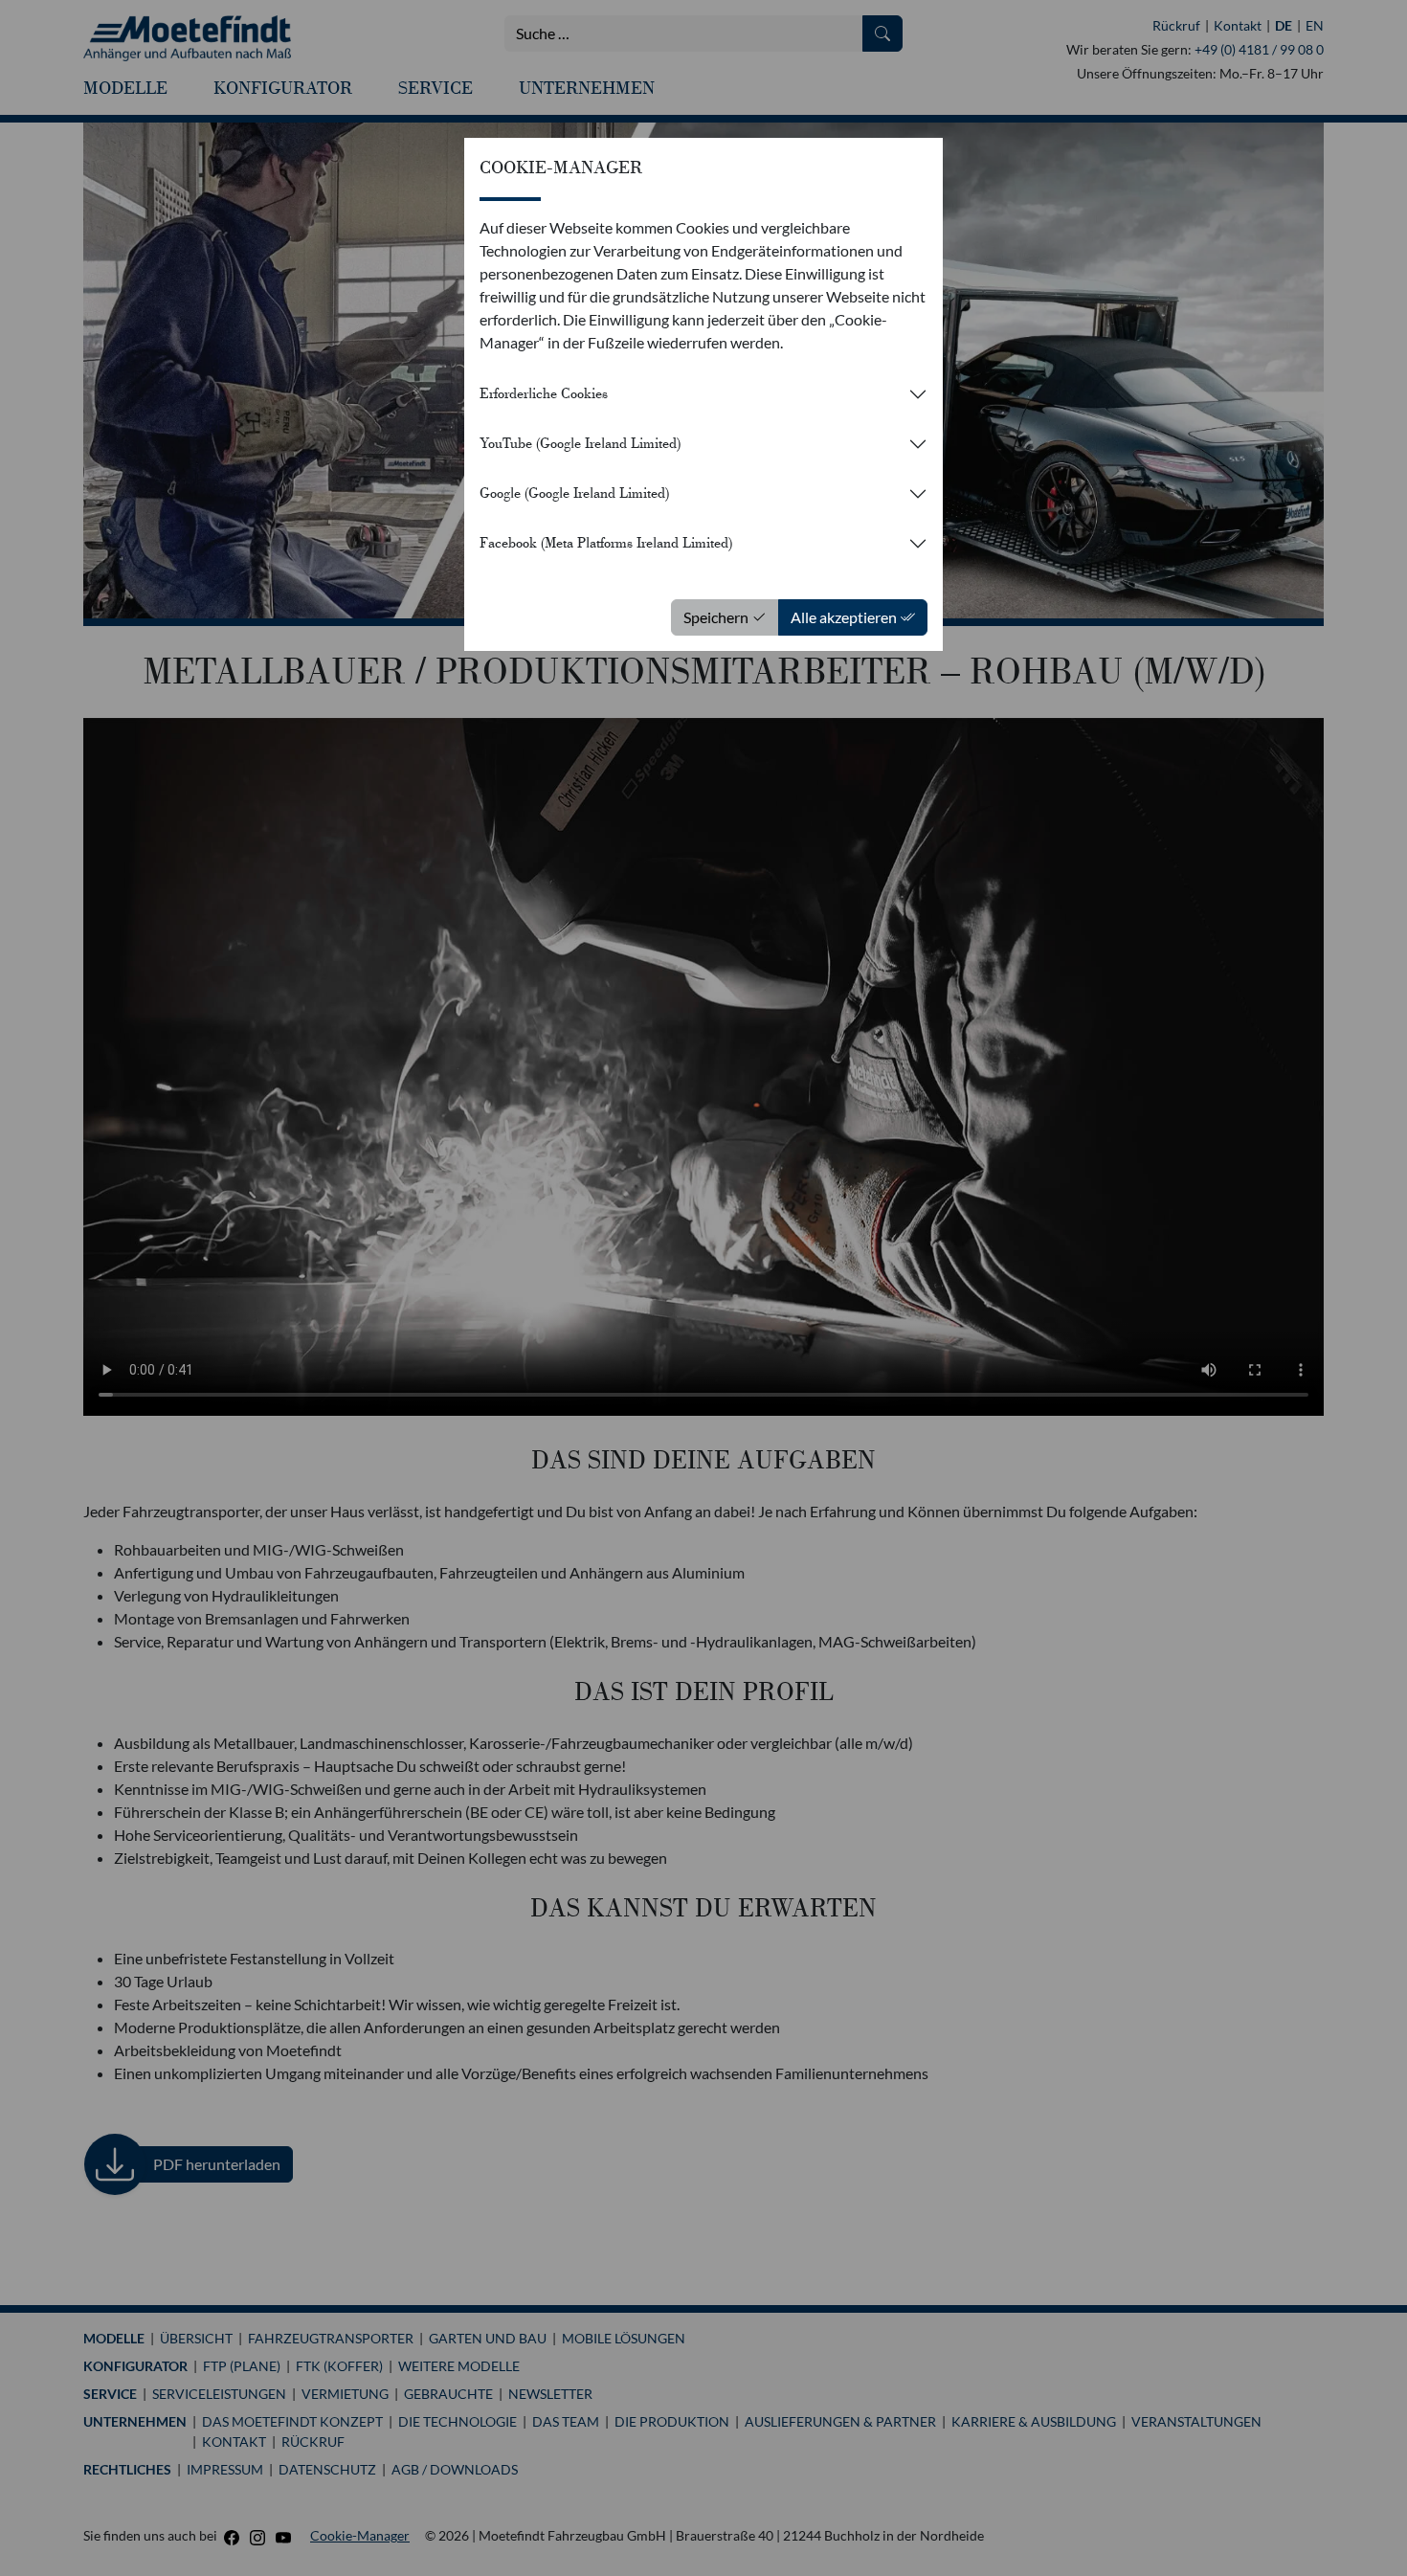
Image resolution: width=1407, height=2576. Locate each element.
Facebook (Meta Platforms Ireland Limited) (606, 543)
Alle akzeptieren (845, 617)
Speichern (717, 617)
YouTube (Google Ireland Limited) (580, 443)
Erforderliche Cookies (544, 393)
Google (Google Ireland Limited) (574, 493)
